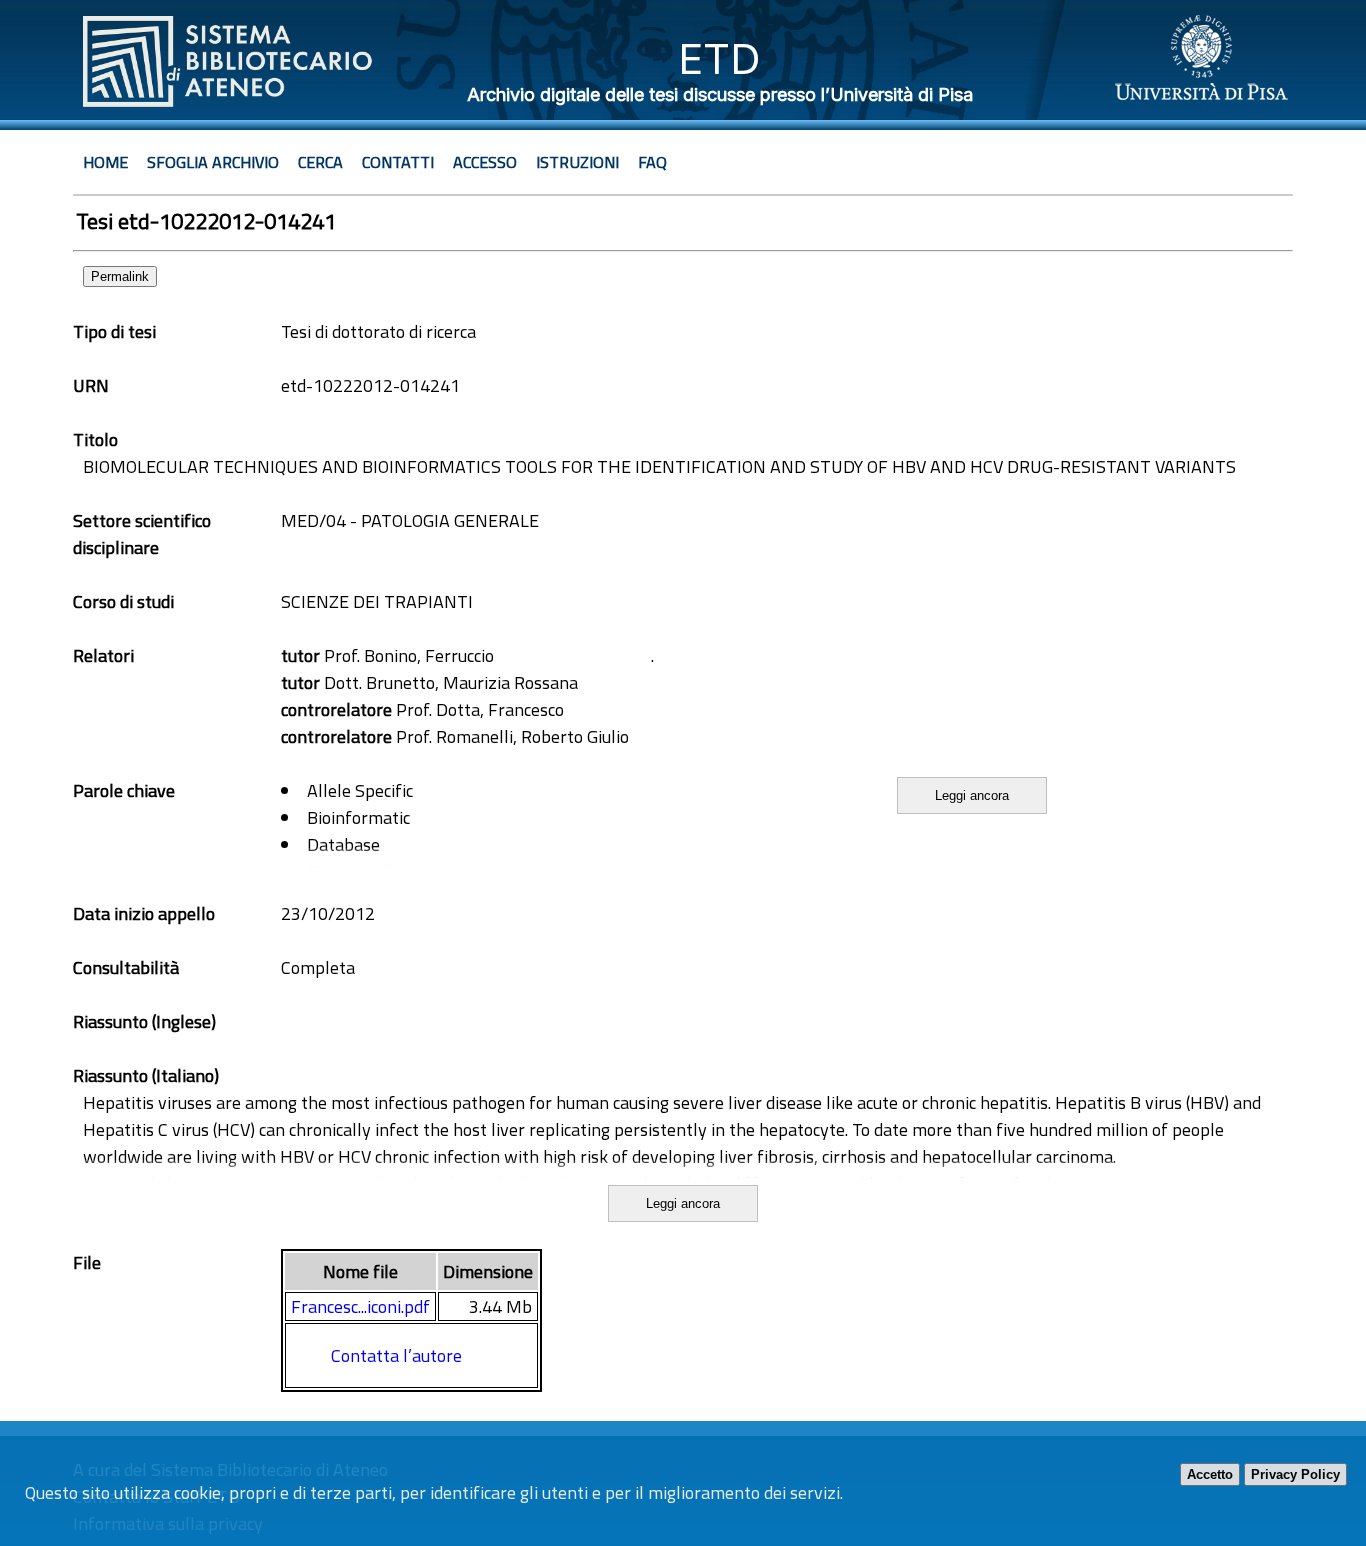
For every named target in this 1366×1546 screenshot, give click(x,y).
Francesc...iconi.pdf (360, 1306)
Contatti (398, 162)
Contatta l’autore (396, 1355)
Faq (652, 162)
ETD (719, 58)
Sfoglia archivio (213, 162)
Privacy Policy (1295, 1474)
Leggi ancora (972, 795)
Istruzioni (577, 162)
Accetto (1210, 1474)
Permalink (120, 276)
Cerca (320, 162)
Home (105, 162)
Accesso (485, 162)
